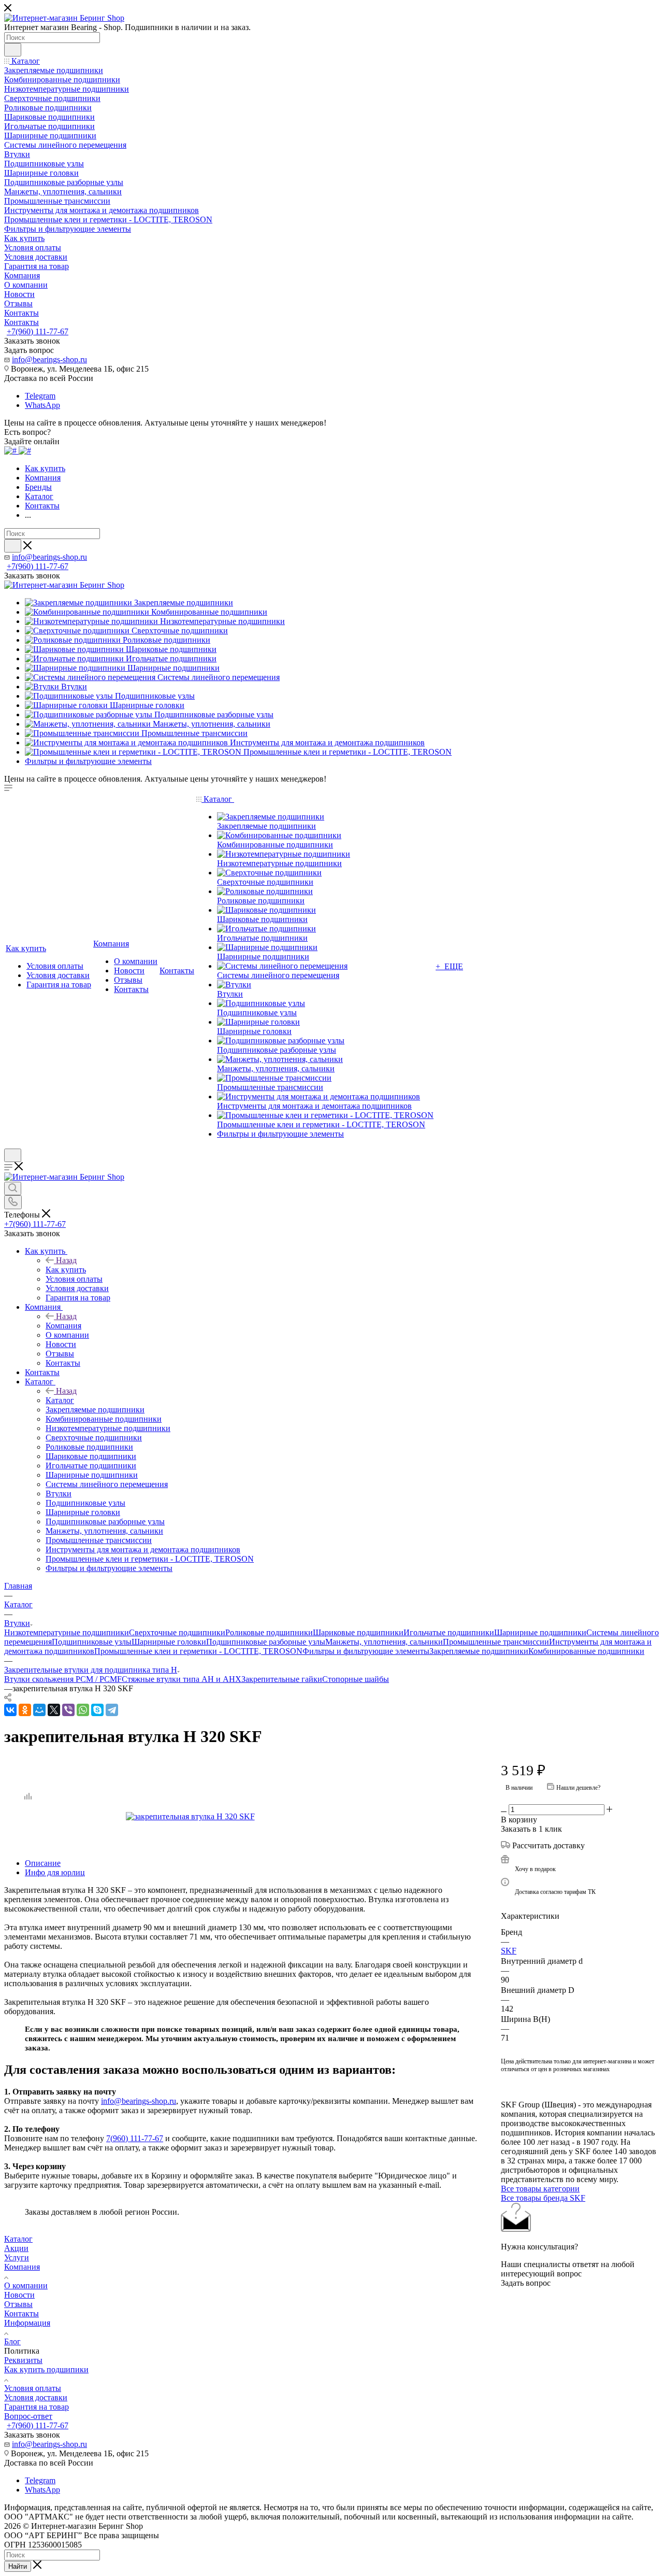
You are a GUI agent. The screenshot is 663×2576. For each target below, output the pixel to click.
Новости (19, 2295)
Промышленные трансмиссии (496, 1642)
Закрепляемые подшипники (479, 1651)
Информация (27, 2323)
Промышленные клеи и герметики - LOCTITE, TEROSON (198, 1651)
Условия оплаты (33, 2388)
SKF (509, 1951)
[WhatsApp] (83, 1710)
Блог (12, 2341)
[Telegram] (112, 1710)
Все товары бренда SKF (543, 2198)
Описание (43, 1863)
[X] (54, 1710)
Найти (18, 2566)
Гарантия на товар (37, 2407)
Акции (16, 2248)
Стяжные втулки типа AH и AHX (182, 1679)
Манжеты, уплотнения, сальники (384, 1642)
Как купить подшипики (46, 2369)
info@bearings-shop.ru (49, 359)
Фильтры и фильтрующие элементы (366, 1651)
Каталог (60, 1400)
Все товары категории (540, 2189)
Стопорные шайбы (356, 1679)
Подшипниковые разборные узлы (266, 1642)
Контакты (21, 2313)
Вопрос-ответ (28, 2416)
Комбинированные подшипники (586, 1651)
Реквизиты (23, 2360)
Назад (66, 1260)
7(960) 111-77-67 (135, 2138)
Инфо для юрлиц (55, 1872)
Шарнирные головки (169, 1642)
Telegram (40, 396)
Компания (63, 1326)
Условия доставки (36, 2397)
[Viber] (68, 1710)
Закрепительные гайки (282, 1679)
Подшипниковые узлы (92, 1642)
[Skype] (97, 1710)
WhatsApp (42, 405)
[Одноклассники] (25, 1710)
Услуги (17, 2257)
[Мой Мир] (39, 1710)
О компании (26, 2285)
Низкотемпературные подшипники (67, 1632)
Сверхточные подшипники (177, 1632)
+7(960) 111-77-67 (38, 331)
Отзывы (18, 2304)
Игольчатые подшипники (449, 1632)
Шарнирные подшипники (540, 1632)
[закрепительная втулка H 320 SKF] (242, 1817)
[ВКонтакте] (10, 1710)
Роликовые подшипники (269, 1632)
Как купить (66, 1270)
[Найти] (13, 50)
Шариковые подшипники (358, 1632)
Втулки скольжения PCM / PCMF (63, 1679)
